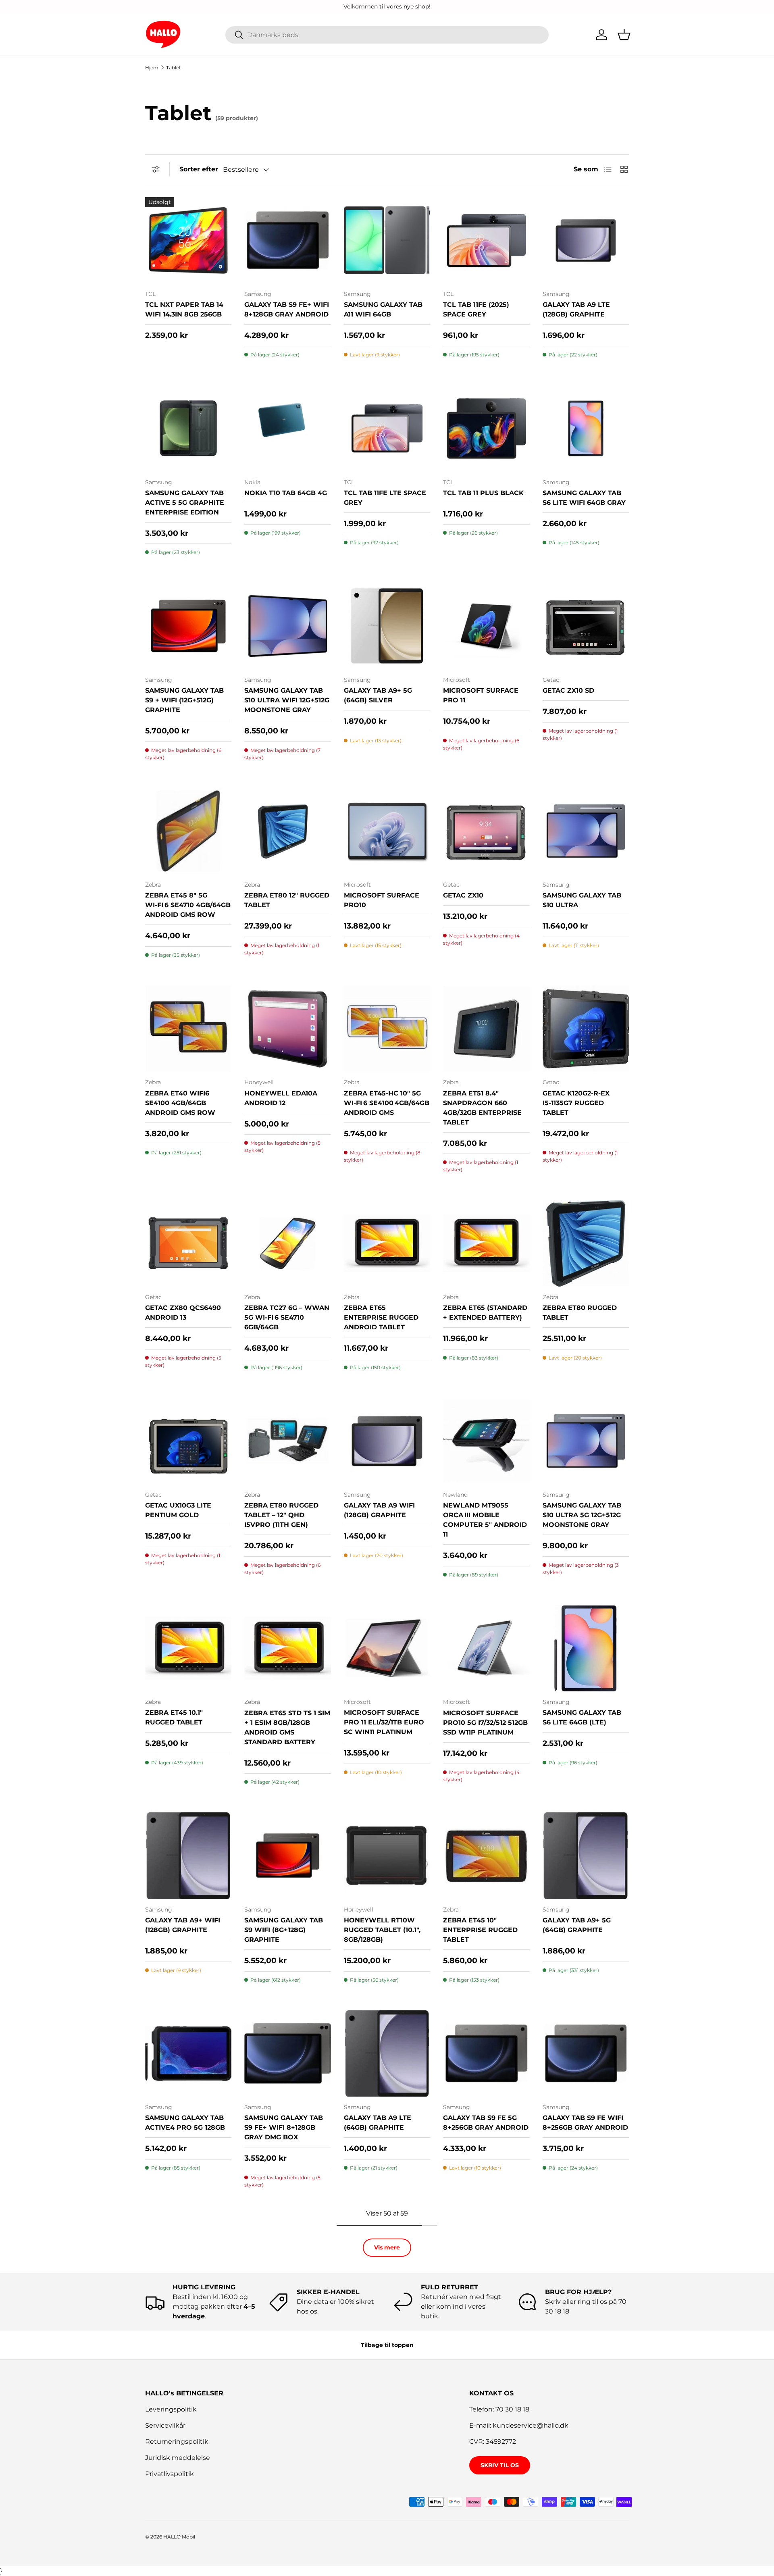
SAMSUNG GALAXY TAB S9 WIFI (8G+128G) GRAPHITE (284, 1930)
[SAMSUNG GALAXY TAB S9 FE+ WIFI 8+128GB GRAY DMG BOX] (287, 2053)
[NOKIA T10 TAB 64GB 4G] (287, 428)
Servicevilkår (165, 2425)
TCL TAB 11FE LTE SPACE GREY (385, 498)
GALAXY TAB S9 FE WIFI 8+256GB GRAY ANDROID (585, 2123)
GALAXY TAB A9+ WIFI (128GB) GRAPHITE (183, 1925)
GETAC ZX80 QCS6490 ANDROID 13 (183, 1313)
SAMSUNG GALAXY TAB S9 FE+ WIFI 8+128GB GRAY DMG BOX (284, 2127)
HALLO (172, 2537)
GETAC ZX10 (463, 895)
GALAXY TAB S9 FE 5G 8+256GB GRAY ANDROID (486, 2123)
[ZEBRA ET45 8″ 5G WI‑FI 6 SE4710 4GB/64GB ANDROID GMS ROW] (188, 831)
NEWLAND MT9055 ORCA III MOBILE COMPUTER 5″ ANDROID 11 (485, 1520)
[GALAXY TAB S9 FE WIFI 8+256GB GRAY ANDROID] (586, 2053)
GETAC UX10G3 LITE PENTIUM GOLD (178, 1510)
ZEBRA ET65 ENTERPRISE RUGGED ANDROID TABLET (381, 1317)
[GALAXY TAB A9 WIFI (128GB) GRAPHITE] (387, 1441)
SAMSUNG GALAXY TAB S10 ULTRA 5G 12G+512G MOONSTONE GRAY (582, 1515)
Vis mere (387, 2247)
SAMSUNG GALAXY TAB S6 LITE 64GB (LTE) (582, 1717)
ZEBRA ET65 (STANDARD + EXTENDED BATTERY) (485, 1313)
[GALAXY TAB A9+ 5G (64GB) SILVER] (387, 626)
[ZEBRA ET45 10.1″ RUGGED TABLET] (188, 1648)
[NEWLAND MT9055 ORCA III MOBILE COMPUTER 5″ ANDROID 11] (486, 1441)
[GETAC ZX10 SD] (586, 626)
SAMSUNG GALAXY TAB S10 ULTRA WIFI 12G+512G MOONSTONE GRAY (287, 700)
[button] (624, 35)
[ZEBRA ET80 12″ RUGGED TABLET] (287, 831)
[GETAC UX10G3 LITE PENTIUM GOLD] (188, 1441)
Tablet (174, 68)
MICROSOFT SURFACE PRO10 (382, 900)
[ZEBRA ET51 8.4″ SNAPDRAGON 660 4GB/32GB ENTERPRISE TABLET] (486, 1029)
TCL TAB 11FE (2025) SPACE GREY (476, 309)
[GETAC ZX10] (486, 831)
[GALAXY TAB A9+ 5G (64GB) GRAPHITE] (586, 1855)
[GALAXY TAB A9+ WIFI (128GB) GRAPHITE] (188, 1855)
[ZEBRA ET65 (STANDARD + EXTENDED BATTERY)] (486, 1243)
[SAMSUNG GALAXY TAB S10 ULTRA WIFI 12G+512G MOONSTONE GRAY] (287, 626)
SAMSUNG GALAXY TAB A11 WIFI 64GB (383, 309)
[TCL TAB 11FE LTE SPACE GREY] (387, 428)
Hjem (152, 68)
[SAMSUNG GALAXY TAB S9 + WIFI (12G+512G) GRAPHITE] (188, 626)
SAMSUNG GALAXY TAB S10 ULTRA (582, 900)
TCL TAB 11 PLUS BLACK (483, 493)
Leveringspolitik (171, 2409)
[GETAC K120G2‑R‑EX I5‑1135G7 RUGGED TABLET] (586, 1029)
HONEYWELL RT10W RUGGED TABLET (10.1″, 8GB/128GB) (382, 1930)
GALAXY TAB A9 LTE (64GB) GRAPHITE (378, 2123)
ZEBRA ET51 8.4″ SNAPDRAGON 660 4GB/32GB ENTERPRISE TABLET (482, 1108)
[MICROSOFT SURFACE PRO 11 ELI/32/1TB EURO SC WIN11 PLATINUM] (387, 1648)
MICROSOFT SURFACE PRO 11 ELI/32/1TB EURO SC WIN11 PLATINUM (384, 1722)
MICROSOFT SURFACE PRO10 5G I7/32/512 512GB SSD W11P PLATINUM (485, 1723)
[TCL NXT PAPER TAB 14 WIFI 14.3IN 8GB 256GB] (188, 240)
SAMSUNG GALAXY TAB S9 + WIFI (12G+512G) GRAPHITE (184, 700)
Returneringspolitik (177, 2442)
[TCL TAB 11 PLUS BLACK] (486, 428)
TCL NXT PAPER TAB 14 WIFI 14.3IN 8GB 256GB (184, 309)
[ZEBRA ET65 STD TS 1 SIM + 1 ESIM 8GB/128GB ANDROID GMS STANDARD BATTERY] (287, 1648)
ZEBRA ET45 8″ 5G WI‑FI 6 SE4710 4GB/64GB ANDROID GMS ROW (188, 905)
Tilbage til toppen (387, 2345)
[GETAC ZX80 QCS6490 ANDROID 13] (188, 1243)
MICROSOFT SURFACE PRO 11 (481, 695)
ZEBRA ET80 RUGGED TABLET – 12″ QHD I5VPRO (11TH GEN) (281, 1515)
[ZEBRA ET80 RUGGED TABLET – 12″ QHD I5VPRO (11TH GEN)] (287, 1441)
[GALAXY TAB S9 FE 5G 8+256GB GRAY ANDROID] (486, 2053)
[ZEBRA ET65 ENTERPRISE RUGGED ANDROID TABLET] (387, 1243)
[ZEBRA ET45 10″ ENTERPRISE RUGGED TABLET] (486, 1855)
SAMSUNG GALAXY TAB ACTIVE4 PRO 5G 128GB (185, 2123)
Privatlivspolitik (170, 2474)
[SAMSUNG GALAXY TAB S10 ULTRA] (586, 831)
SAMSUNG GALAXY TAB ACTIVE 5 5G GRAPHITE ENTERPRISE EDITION (185, 503)
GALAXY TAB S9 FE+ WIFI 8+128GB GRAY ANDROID (287, 309)
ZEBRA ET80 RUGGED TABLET (580, 1313)
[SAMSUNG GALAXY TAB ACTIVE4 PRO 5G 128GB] (188, 2053)
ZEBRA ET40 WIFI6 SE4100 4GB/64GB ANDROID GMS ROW (180, 1103)
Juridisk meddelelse (178, 2458)
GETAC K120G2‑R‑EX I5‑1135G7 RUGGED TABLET (576, 1103)
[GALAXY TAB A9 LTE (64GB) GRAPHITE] (387, 2053)
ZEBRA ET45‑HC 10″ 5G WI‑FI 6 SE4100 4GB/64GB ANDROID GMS (387, 1103)
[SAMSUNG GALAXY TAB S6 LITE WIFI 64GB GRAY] (586, 428)
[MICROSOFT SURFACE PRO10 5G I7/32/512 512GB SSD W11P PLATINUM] (486, 1648)
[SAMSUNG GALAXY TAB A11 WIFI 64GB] (387, 240)
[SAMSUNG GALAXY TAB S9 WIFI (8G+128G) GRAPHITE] (287, 1855)
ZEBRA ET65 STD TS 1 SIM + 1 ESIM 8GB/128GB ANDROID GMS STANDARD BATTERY (287, 1727)
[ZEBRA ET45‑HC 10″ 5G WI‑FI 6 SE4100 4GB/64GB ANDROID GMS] (387, 1029)
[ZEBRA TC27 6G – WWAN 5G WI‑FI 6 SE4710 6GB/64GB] (287, 1243)
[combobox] (387, 35)
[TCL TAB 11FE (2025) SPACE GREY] (486, 240)
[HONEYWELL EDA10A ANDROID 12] (287, 1029)
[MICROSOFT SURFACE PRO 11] (486, 626)
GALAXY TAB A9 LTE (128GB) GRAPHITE (576, 309)
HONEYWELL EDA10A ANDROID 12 (281, 1098)
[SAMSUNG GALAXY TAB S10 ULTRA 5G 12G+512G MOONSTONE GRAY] (586, 1441)
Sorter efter (199, 169)
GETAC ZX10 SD (568, 690)
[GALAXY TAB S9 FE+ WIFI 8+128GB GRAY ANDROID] (287, 240)
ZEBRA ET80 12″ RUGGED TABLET (287, 900)
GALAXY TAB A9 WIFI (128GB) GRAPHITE (379, 1510)
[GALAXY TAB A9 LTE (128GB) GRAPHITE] (586, 240)
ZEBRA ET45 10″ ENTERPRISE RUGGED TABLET (480, 1930)
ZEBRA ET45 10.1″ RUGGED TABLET (174, 1717)
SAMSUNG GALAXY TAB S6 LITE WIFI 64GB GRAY (584, 498)
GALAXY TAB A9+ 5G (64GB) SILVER (378, 695)
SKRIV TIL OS (500, 2465)
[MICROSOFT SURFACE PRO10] (387, 831)
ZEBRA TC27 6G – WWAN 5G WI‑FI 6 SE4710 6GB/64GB (287, 1317)
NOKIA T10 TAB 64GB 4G (286, 493)
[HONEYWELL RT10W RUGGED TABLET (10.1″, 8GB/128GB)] (387, 1855)
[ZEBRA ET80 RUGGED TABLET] (586, 1243)
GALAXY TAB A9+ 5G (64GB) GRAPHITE (577, 1925)
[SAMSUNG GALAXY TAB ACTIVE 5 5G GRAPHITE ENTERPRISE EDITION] (188, 428)
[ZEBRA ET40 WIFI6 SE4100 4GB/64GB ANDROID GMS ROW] (188, 1029)
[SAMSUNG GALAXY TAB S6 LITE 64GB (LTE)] (586, 1648)
